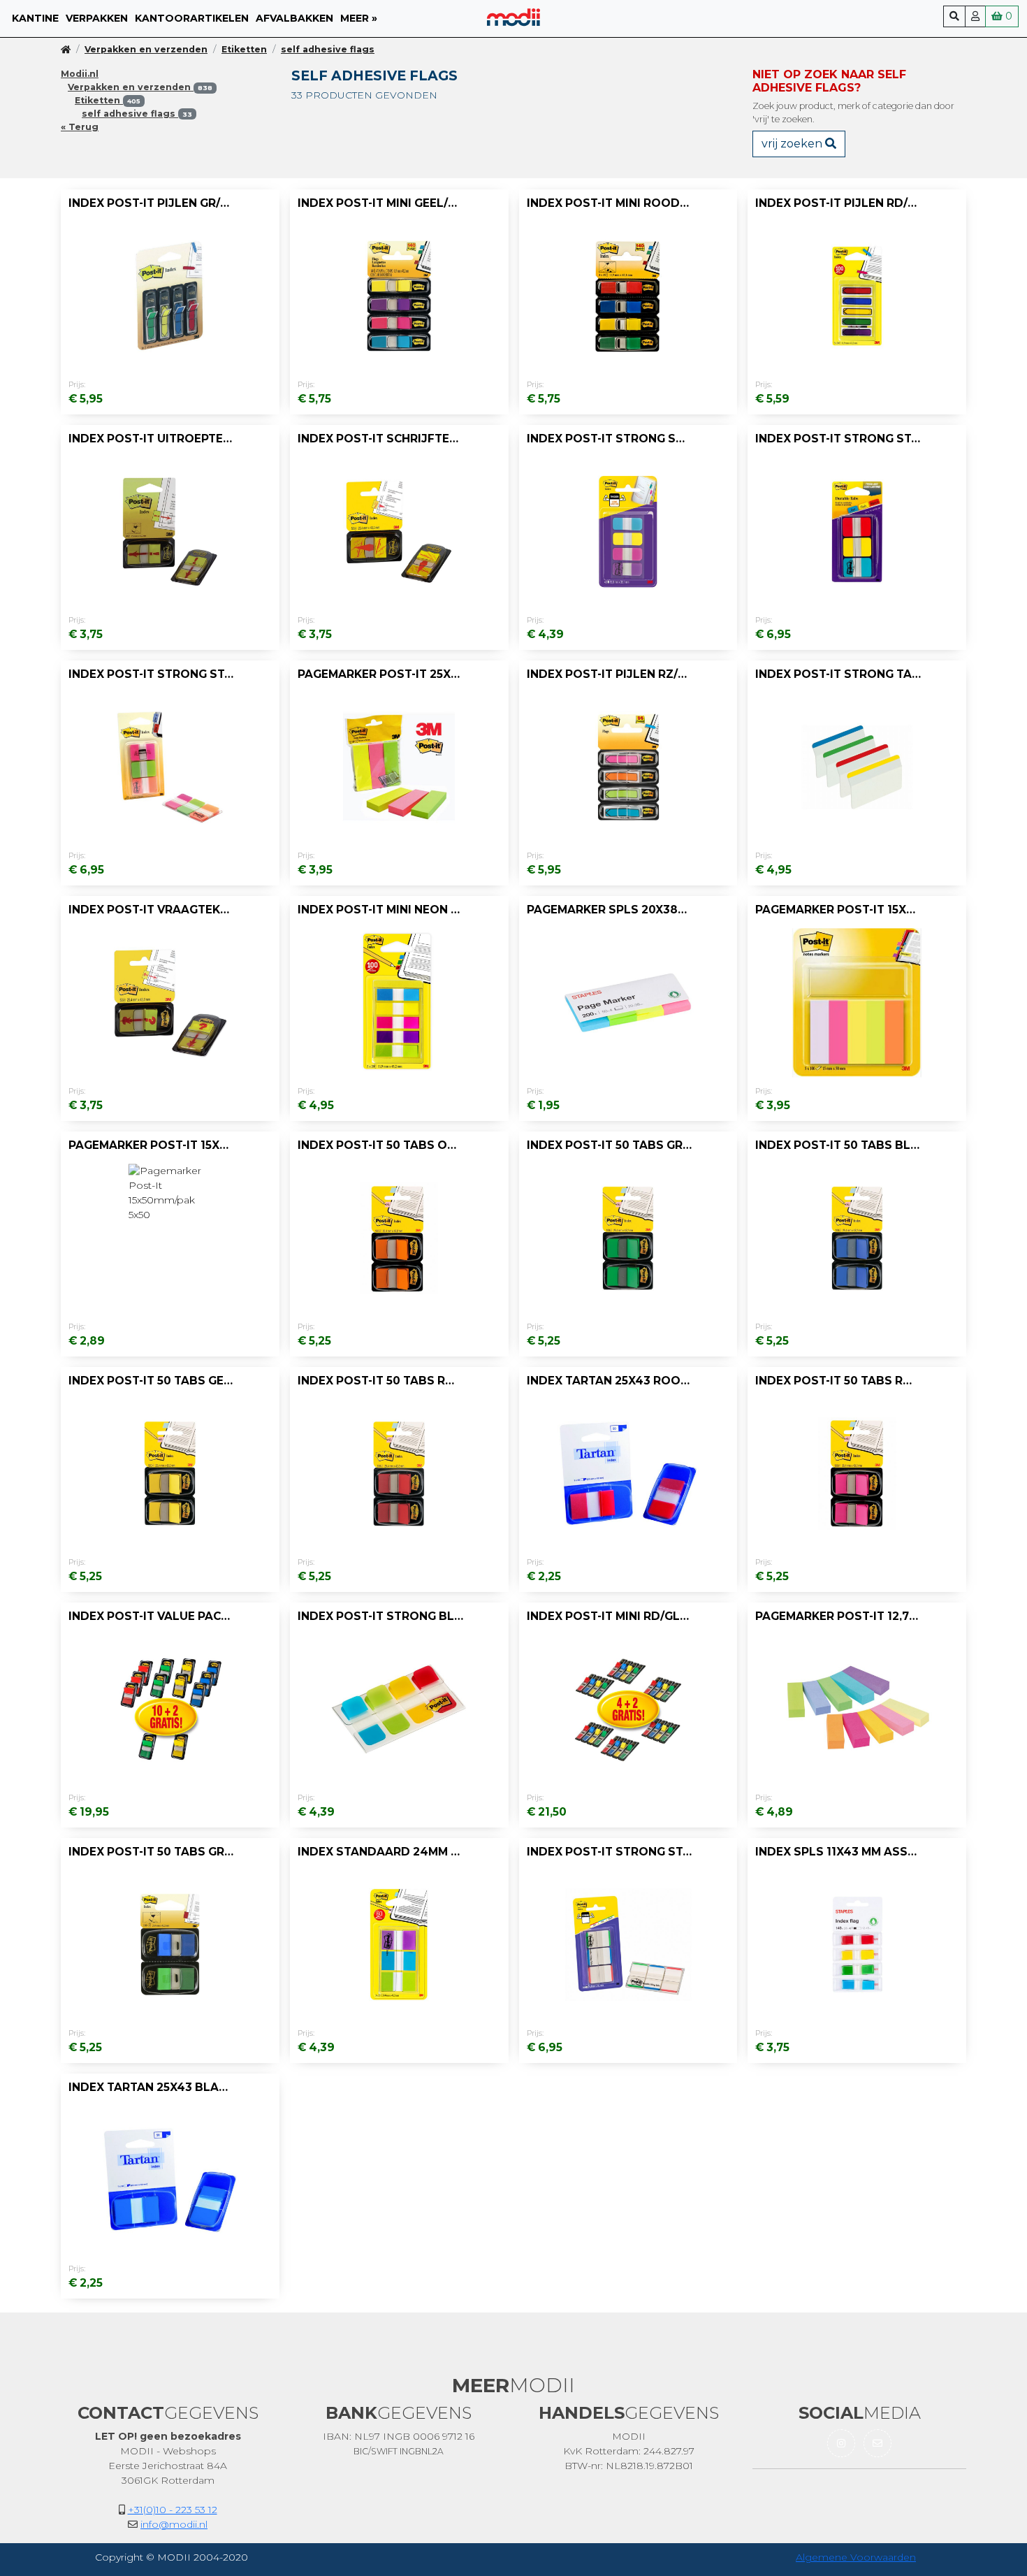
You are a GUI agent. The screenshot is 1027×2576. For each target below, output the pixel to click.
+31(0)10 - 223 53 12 (173, 2510)
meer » (359, 18)
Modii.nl (80, 74)
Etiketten (244, 49)
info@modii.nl (174, 2524)
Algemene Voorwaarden (856, 2557)
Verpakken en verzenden (146, 49)
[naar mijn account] (975, 16)
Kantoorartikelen (192, 18)
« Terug (80, 127)
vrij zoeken (793, 144)
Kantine (35, 18)
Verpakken (97, 18)
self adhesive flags (328, 49)
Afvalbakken (294, 18)
